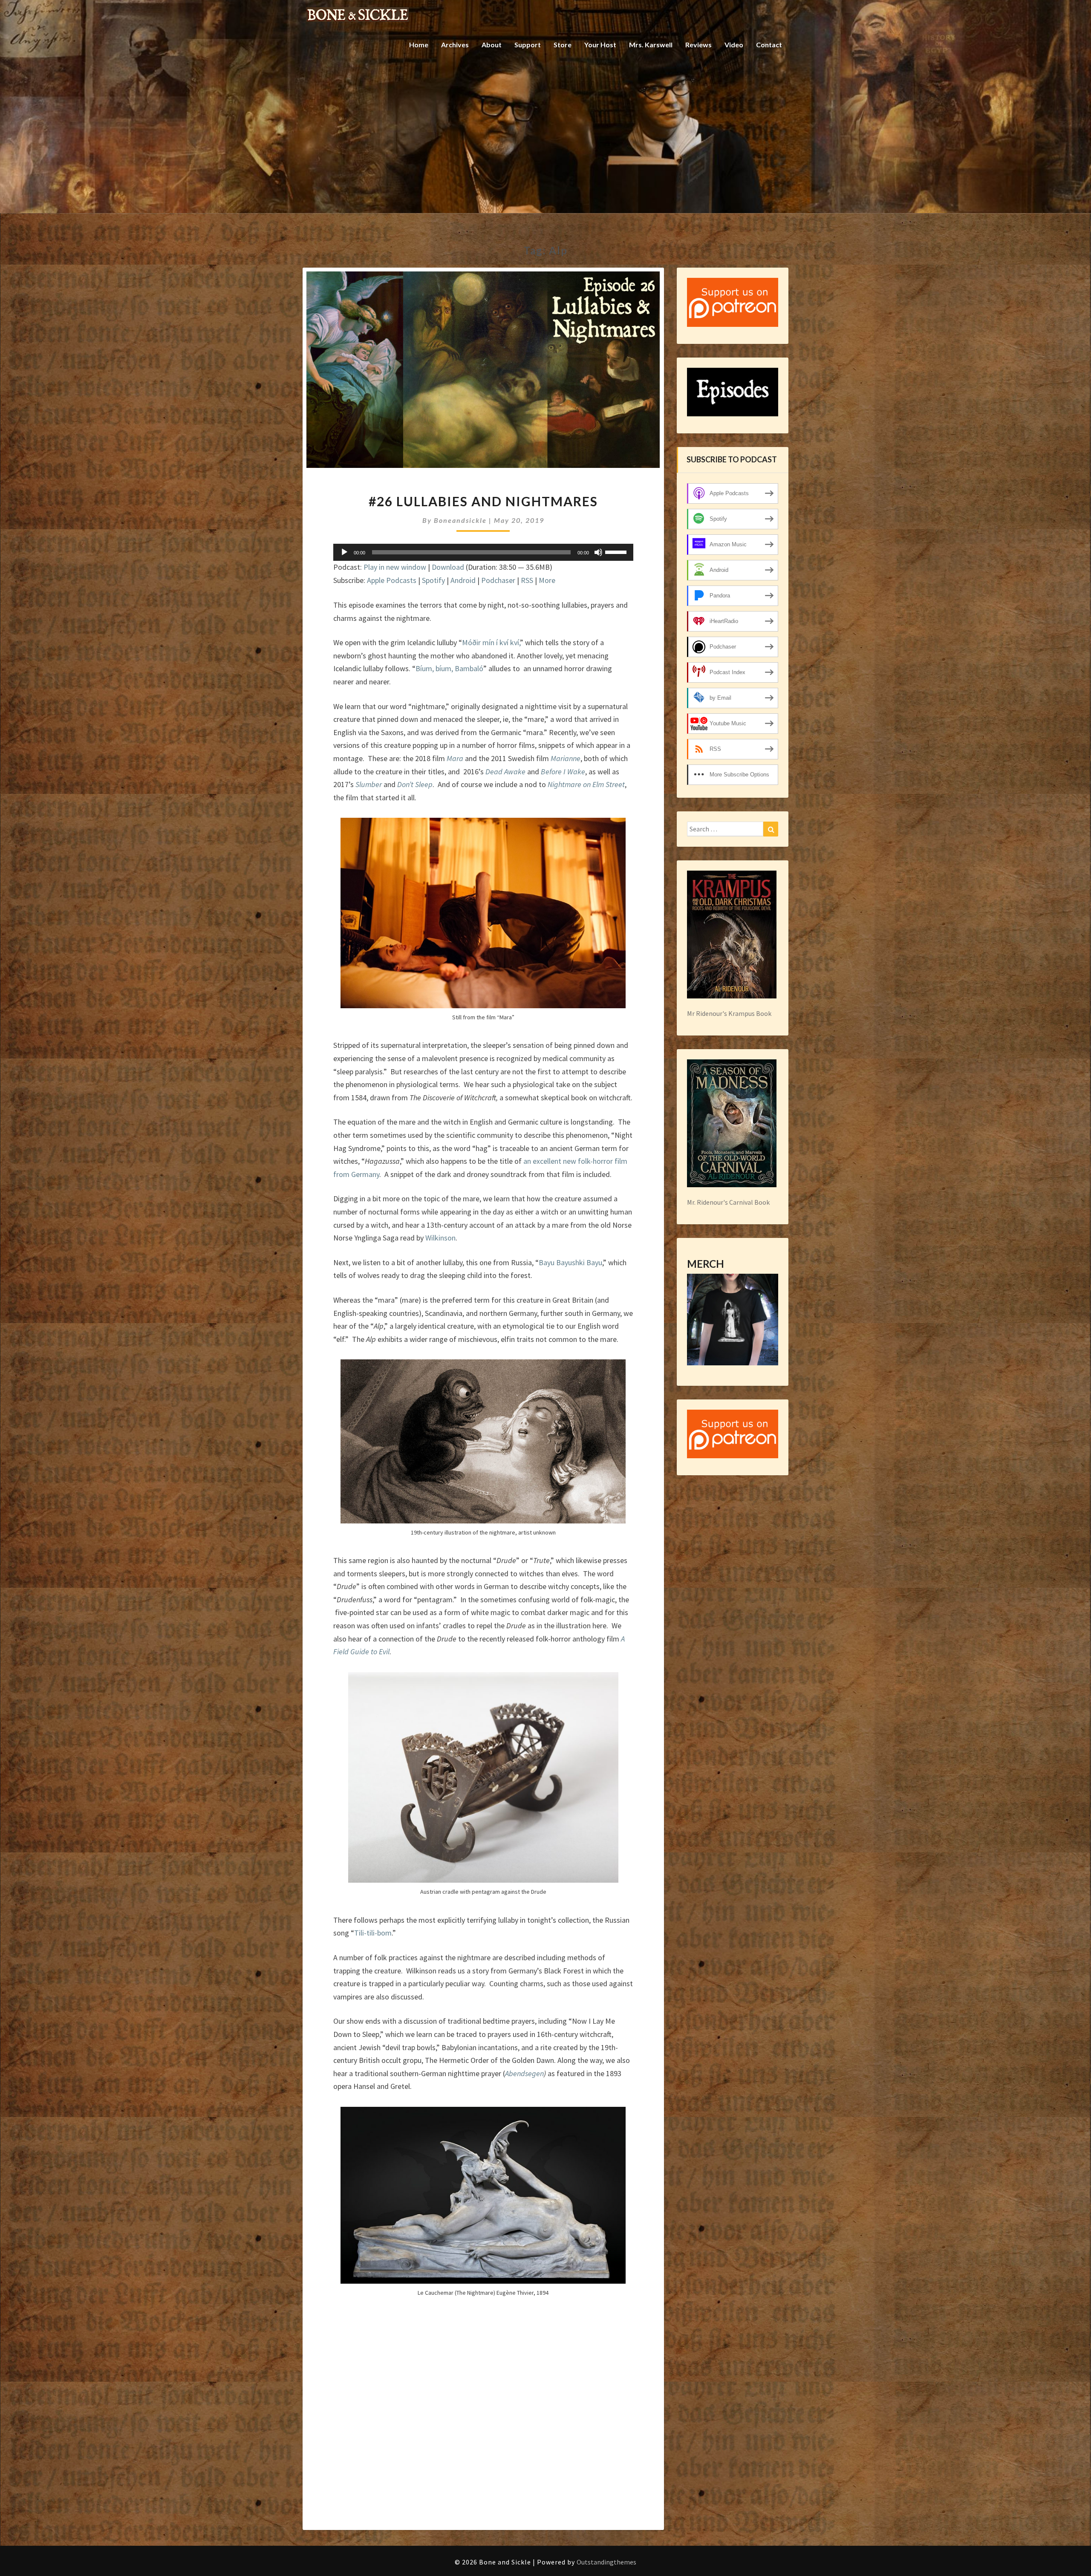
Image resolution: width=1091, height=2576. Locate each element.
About (492, 45)
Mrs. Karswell (651, 45)
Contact (769, 45)
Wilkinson (440, 1238)
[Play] (344, 552)
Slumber (369, 784)
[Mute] (598, 552)
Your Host (600, 45)
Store (563, 45)
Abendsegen (524, 2073)
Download (448, 567)
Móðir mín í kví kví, (491, 642)
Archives (455, 45)
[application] (483, 552)
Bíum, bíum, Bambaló (449, 668)
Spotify (433, 580)
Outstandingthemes (606, 2562)
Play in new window (395, 567)
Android (463, 580)
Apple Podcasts (392, 580)
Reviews (698, 45)
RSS (527, 580)
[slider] (617, 551)
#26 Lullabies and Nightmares (483, 501)
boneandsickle (460, 520)
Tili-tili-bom (373, 1933)
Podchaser (498, 580)
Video (734, 45)
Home (419, 45)
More (547, 580)
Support (528, 45)
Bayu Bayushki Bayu (570, 1262)
